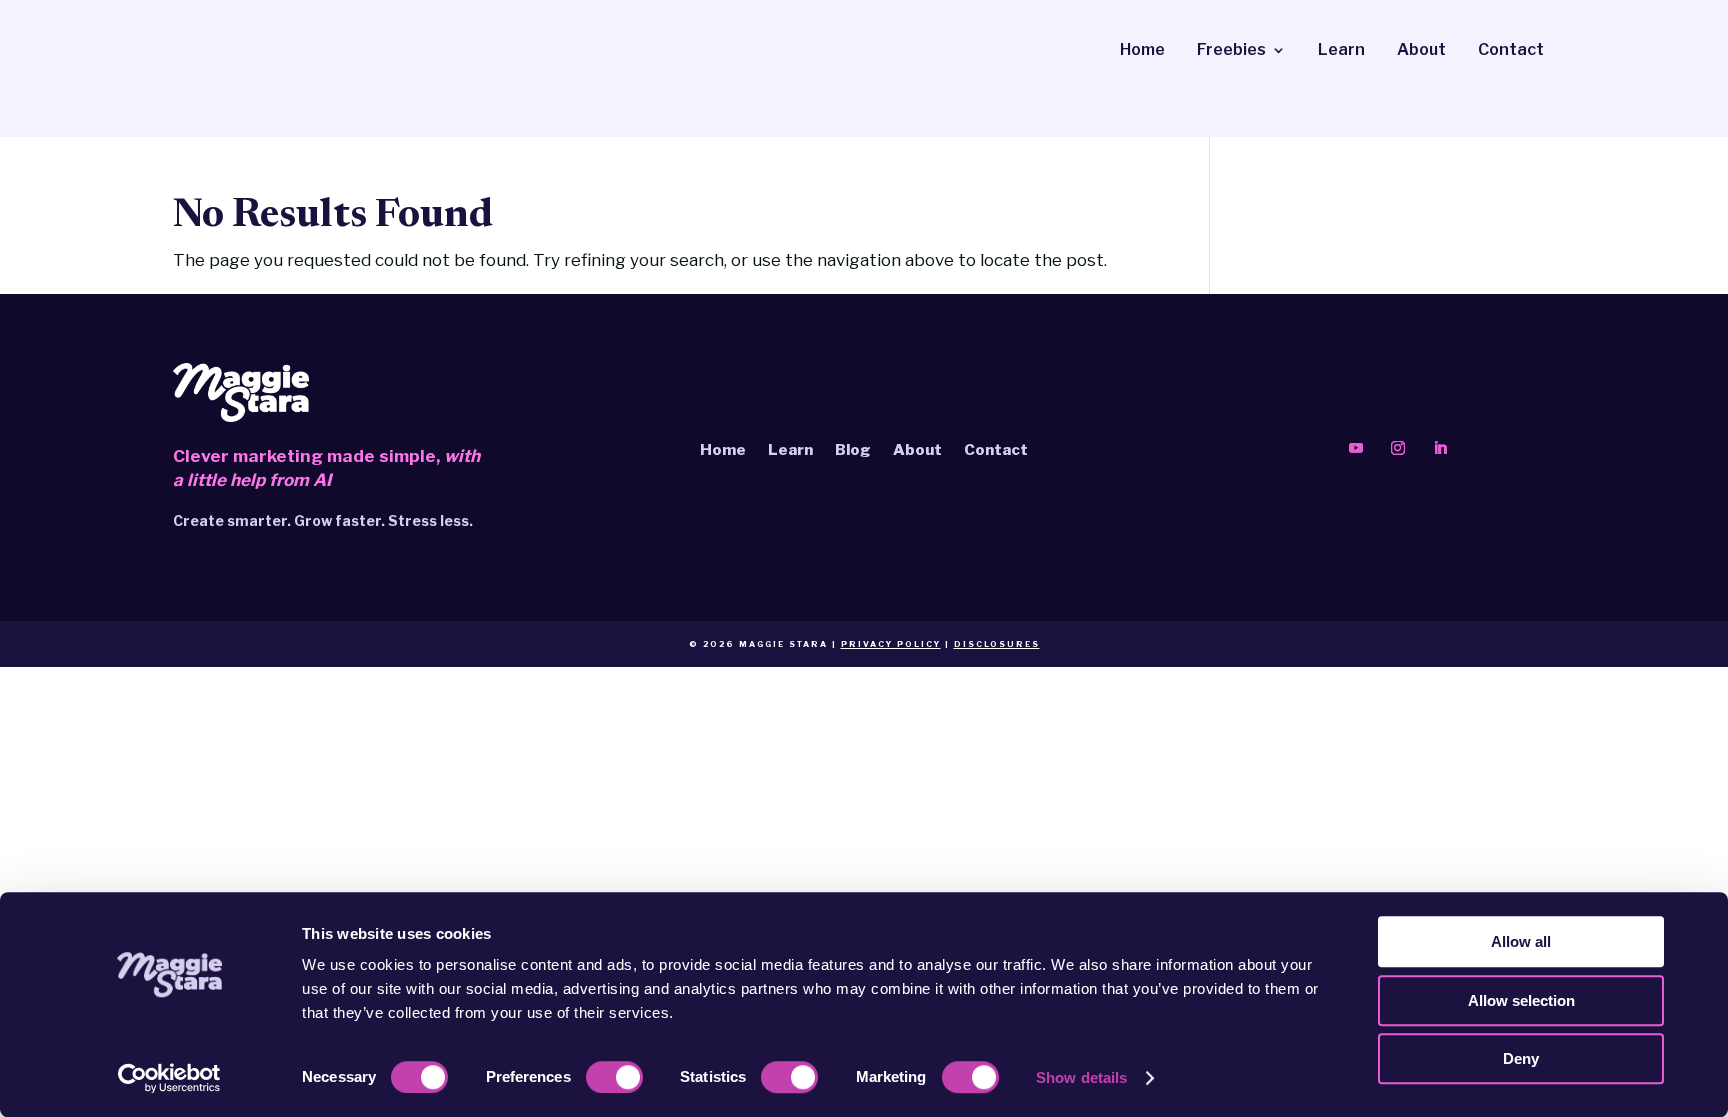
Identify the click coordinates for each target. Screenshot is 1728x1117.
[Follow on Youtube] (1356, 448)
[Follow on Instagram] (1398, 448)
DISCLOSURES (997, 644)
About (1421, 51)
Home (1142, 51)
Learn (1341, 51)
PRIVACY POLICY (891, 644)
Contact (1511, 51)
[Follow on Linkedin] (1440, 448)
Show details (1081, 1077)
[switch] (614, 1077)
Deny (1521, 1058)
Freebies (1231, 51)
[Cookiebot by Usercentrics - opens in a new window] (169, 1078)
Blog (853, 449)
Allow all (1521, 941)
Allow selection (1521, 1000)
